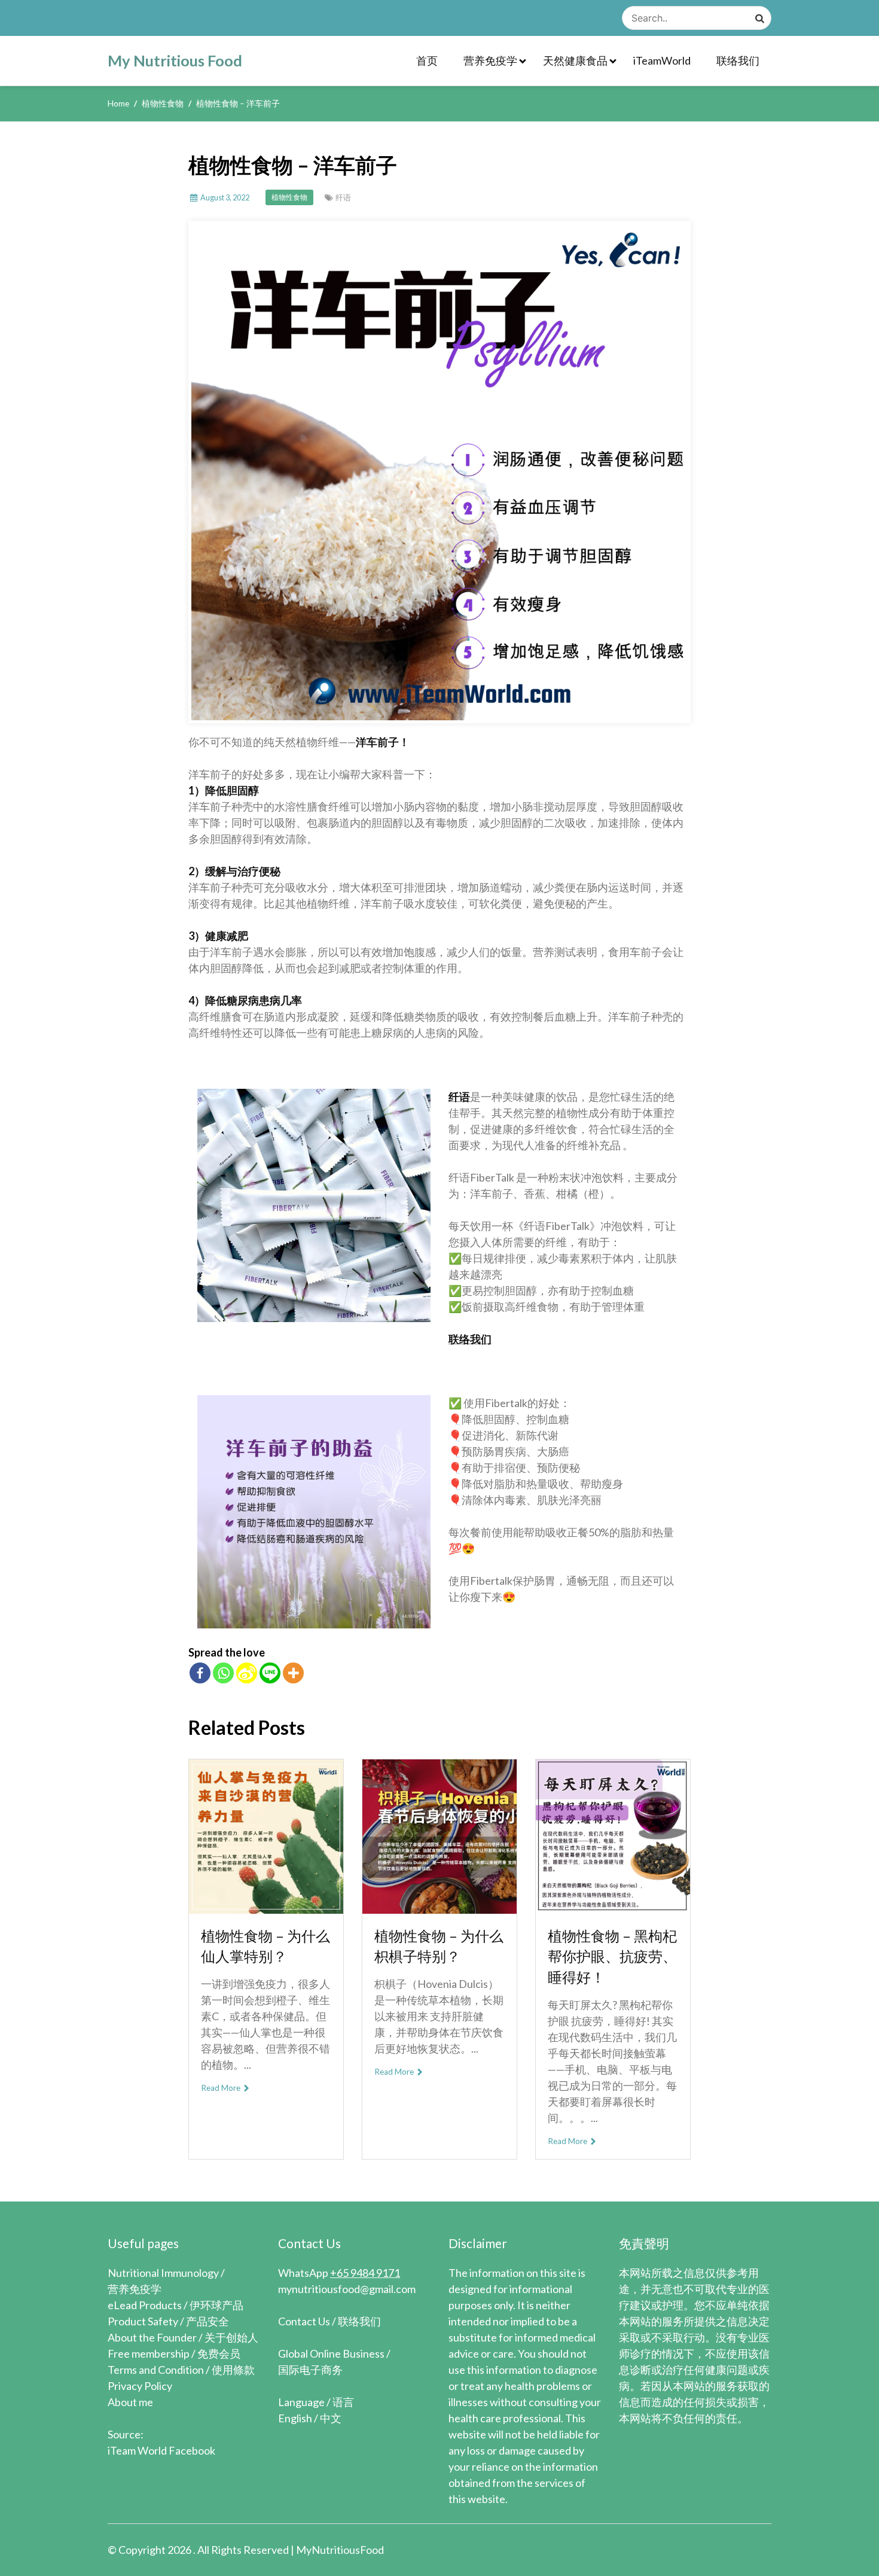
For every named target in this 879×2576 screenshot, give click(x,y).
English (295, 2418)
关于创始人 (231, 2337)
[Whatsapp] (223, 1673)
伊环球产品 (216, 2305)
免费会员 (219, 2353)
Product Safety (143, 2321)
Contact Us (304, 2321)
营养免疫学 (490, 60)
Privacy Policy (140, 2386)
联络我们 (738, 60)
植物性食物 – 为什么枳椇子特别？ (439, 1946)
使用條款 (233, 2370)
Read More (222, 2088)
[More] (293, 1673)
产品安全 (207, 2321)
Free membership (149, 2353)
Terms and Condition (156, 2370)
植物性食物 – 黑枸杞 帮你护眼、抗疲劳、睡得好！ (612, 1957)
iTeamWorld (662, 60)
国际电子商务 (310, 2370)
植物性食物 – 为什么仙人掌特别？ (265, 1946)
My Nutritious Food (175, 60)
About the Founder (152, 2337)
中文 (331, 2418)
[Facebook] (200, 1673)
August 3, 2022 (225, 197)
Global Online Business (331, 2353)
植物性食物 (289, 197)
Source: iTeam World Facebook (161, 2442)
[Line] (270, 1673)
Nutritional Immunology (163, 2273)
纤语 (343, 197)
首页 (427, 60)
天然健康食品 (575, 60)
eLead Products (145, 2305)
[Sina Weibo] (247, 1673)
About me (130, 2402)
